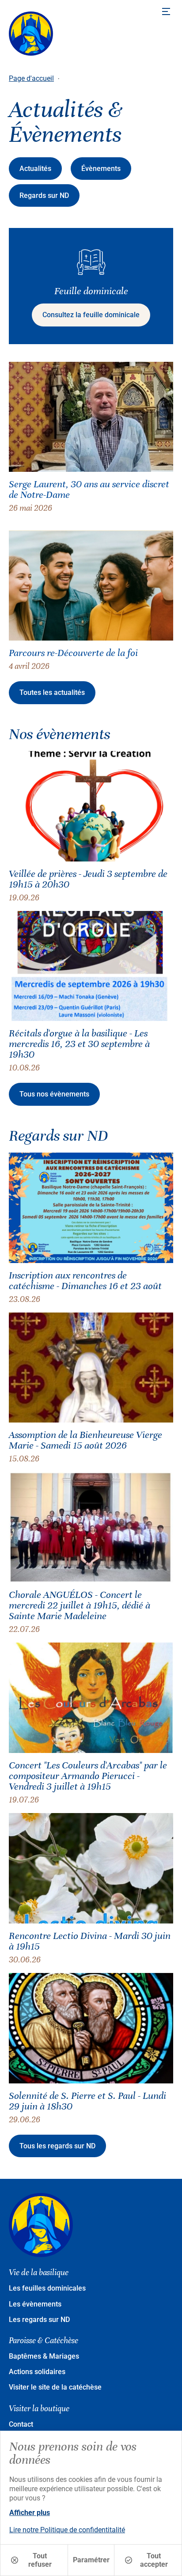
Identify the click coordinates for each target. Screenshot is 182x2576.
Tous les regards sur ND (57, 2146)
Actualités (35, 169)
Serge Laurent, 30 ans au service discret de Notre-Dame (89, 489)
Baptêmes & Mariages (44, 2356)
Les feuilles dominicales (47, 2288)
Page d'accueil (31, 78)
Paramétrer (91, 2560)
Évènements (101, 169)
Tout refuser (40, 2560)
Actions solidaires (37, 2372)
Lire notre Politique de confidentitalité (67, 2530)
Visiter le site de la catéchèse (55, 2387)
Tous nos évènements (54, 1094)
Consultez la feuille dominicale (91, 315)
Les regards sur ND (39, 2320)
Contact (21, 2424)
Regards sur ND (44, 195)
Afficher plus (30, 2513)
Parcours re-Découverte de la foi (73, 653)
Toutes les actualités (52, 692)
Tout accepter (154, 2560)
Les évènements (35, 2304)
